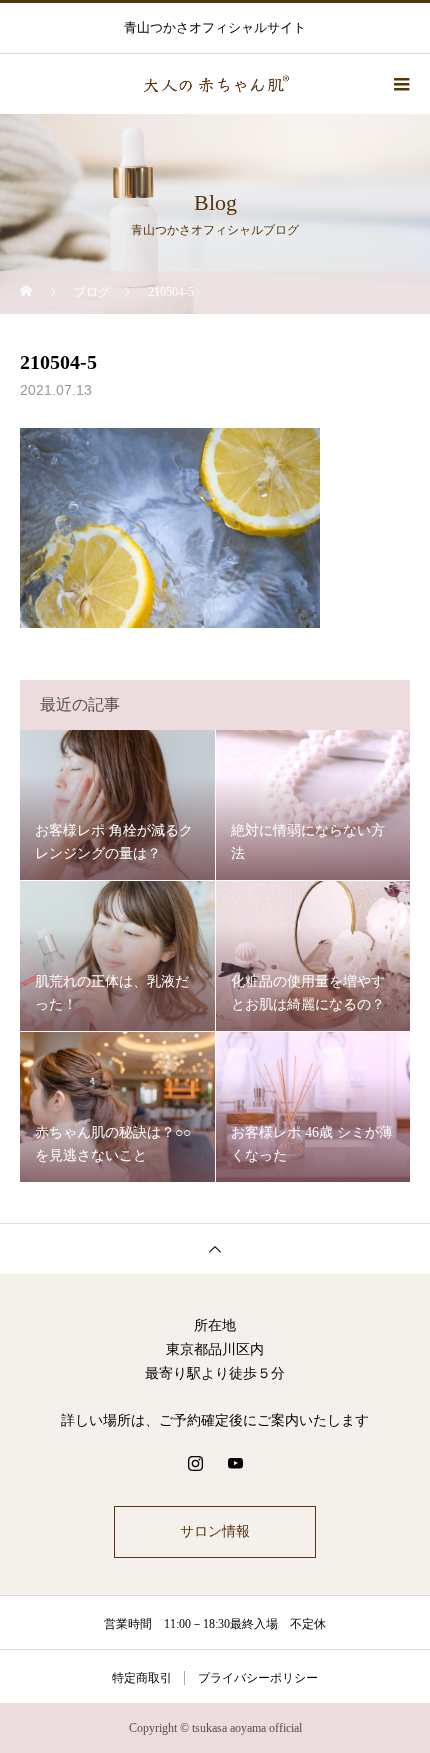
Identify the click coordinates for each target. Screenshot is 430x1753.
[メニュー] (400, 84)
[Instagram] (195, 1463)
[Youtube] (235, 1463)
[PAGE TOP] (215, 1248)
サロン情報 (215, 1531)
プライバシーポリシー (258, 1678)
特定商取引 (142, 1678)
